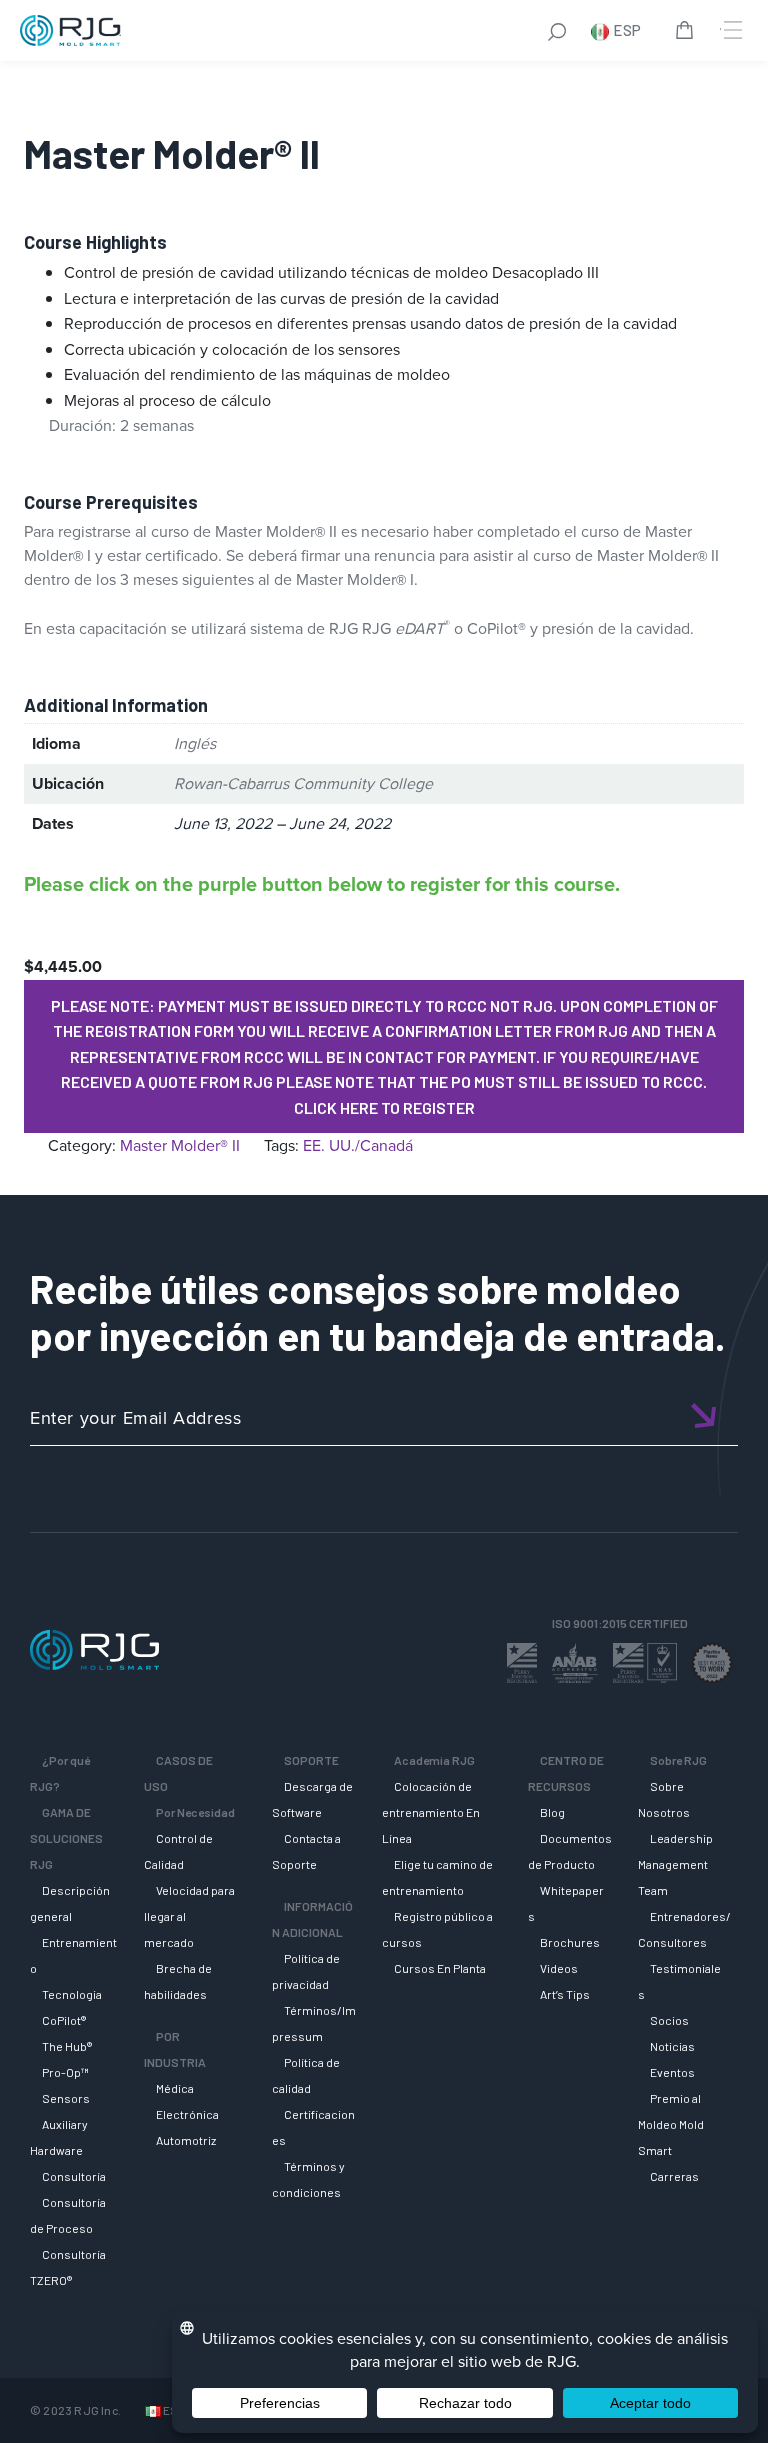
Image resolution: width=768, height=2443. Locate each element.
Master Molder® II (180, 1145)
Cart (688, 33)
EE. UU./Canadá (358, 1145)
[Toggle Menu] (731, 30)
